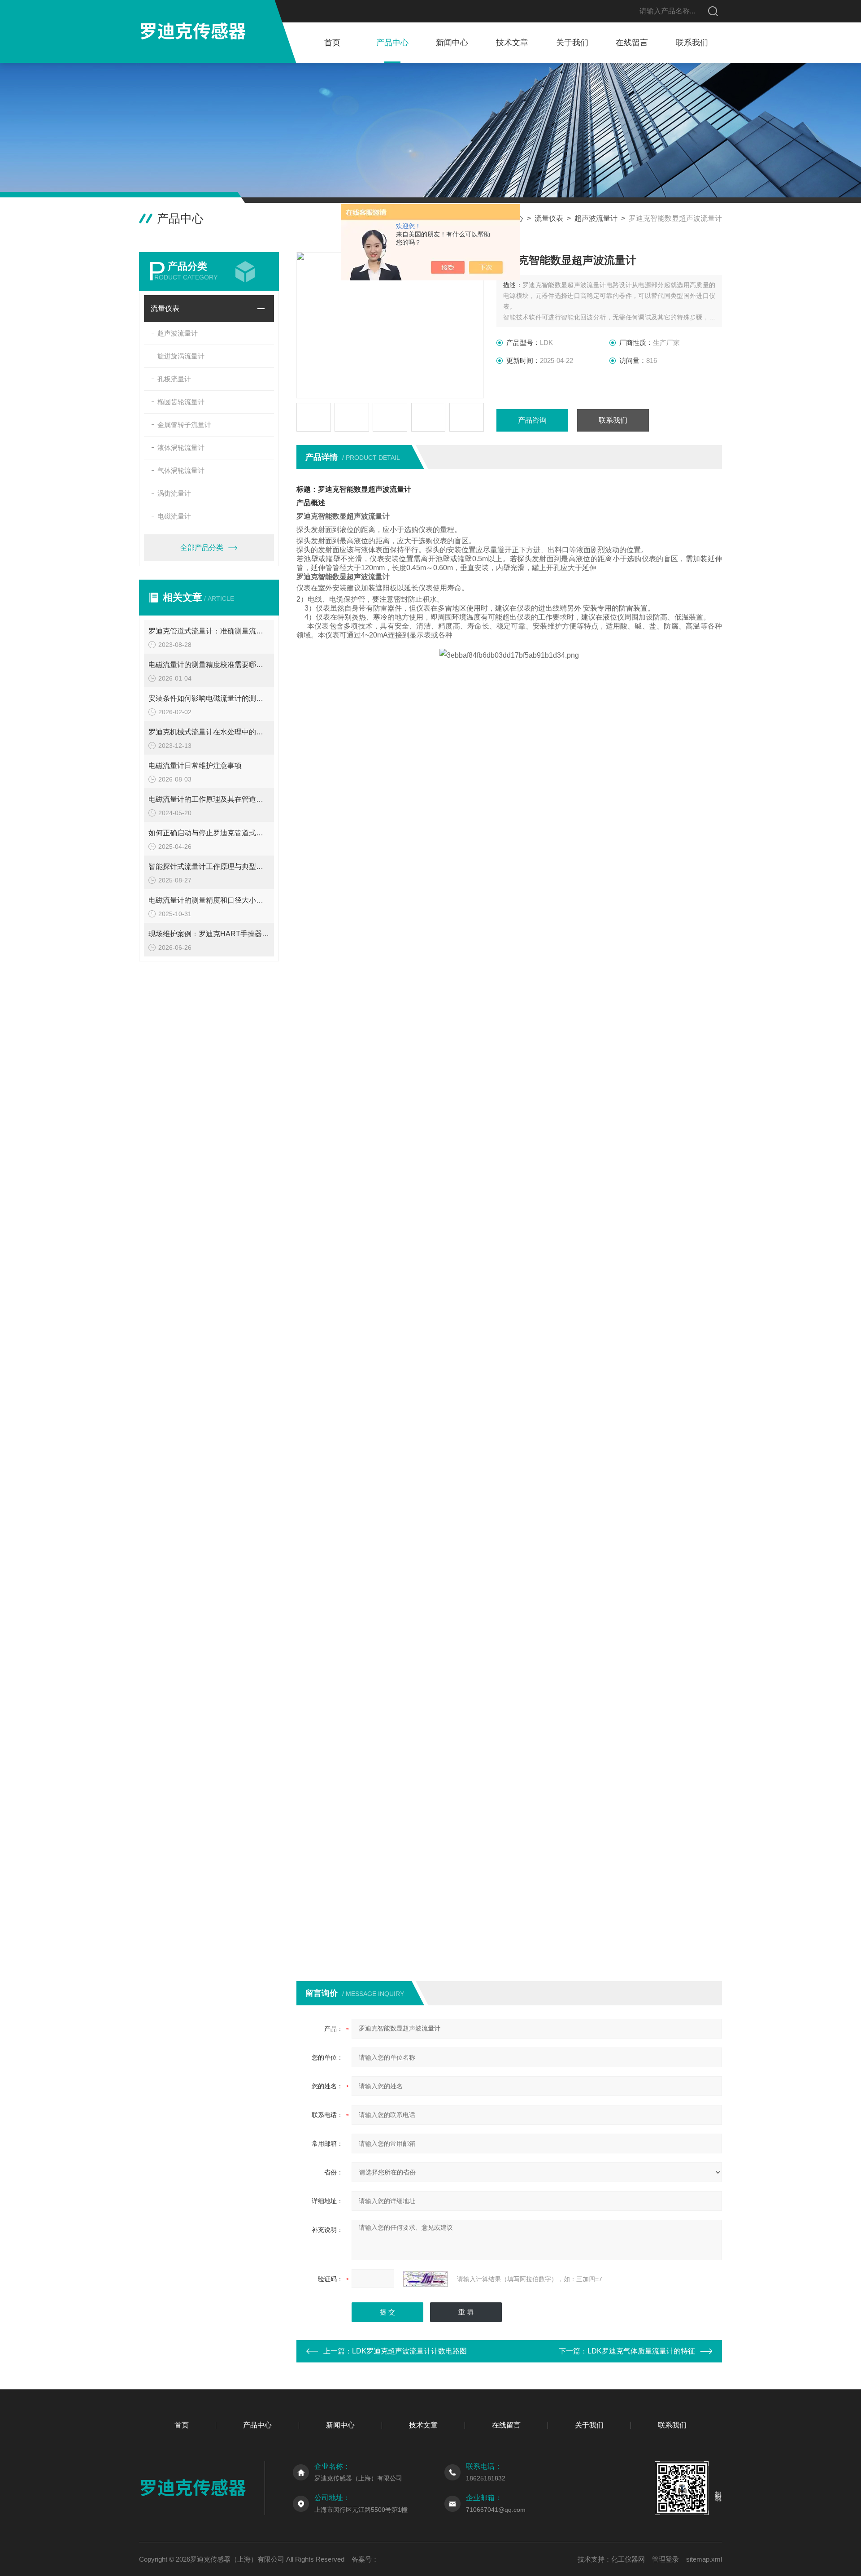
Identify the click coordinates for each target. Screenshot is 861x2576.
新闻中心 (452, 43)
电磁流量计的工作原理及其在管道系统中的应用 (209, 799)
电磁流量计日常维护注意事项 (195, 766)
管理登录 (665, 2559)
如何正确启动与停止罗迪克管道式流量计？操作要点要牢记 (209, 833)
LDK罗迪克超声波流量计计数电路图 (409, 2351)
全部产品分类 (202, 548)
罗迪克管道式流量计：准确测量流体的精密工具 (209, 631)
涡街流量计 (174, 493)
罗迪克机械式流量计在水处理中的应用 (209, 732)
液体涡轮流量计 (181, 448)
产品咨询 (532, 420)
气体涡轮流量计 (181, 470)
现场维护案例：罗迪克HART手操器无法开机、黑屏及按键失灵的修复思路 (209, 934)
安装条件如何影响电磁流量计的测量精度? (209, 698)
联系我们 (692, 43)
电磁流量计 (174, 516)
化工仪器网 (628, 2559)
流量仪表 (549, 218)
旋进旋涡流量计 (181, 356)
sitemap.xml (704, 2559)
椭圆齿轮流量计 (181, 402)
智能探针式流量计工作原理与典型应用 (209, 867)
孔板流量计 (174, 379)
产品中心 (392, 43)
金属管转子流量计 (184, 425)
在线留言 (632, 43)
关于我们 (572, 43)
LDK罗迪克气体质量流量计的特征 (641, 2351)
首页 (332, 43)
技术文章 (512, 43)
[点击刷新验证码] (426, 2279)
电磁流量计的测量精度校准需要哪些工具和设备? (209, 665)
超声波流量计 (596, 218)
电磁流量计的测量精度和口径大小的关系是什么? (209, 900)
